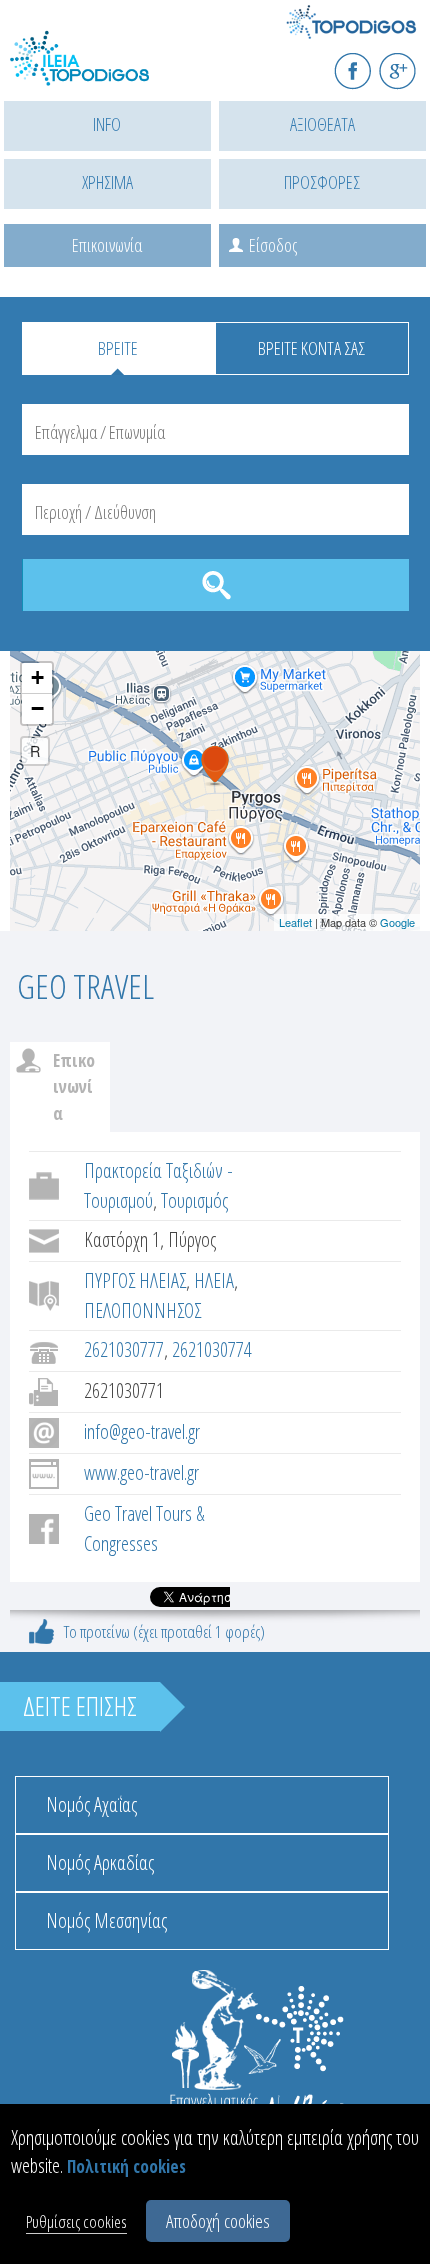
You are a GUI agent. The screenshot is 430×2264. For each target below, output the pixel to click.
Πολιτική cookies (126, 2166)
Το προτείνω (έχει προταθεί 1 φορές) (164, 1631)
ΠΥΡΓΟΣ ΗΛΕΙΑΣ (135, 1280)
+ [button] (37, 677)
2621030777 (124, 1349)
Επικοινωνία (107, 245)
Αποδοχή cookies (218, 2221)
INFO (107, 124)
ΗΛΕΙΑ (214, 1280)
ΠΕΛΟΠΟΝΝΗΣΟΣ (142, 1310)
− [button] (37, 708)
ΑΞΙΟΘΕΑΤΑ (322, 124)
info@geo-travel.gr (142, 1431)
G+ (410, 62)
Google (397, 922)
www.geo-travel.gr (141, 1472)
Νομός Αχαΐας (91, 1804)
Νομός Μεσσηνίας (106, 1920)
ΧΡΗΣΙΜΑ (107, 182)
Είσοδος (273, 245)
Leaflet (295, 922)
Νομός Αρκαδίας (100, 1862)
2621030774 (212, 1349)
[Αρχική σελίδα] (100, 70)
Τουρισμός (194, 1200)
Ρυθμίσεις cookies (76, 2221)
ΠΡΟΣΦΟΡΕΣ (322, 182)
